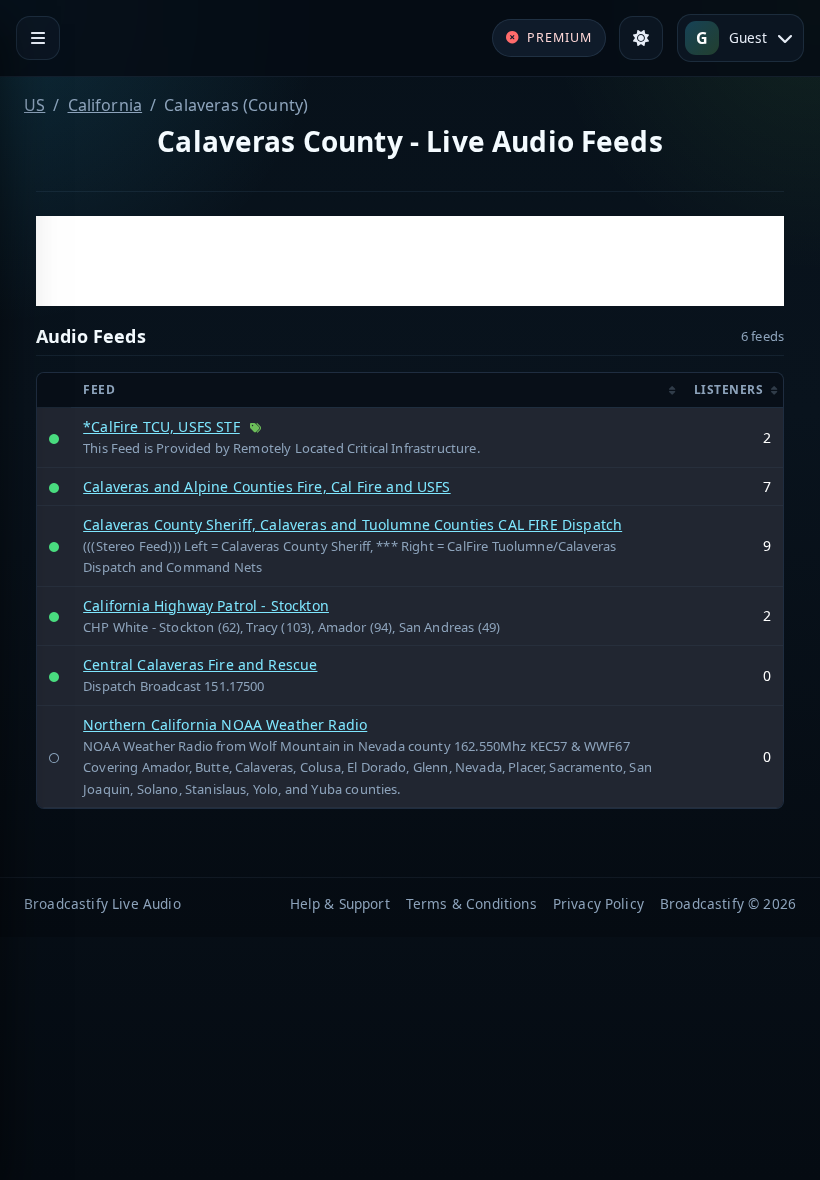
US (34, 105)
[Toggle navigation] (38, 38)
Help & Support (340, 903)
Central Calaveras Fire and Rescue (200, 664)
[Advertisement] (410, 261)
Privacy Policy (598, 903)
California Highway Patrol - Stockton (206, 605)
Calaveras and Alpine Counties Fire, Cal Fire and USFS (266, 486)
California (105, 105)
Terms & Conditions (471, 903)
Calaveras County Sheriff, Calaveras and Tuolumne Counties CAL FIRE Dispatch (352, 524)
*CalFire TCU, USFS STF (161, 426)
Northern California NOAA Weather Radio (225, 724)
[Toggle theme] (641, 38)
